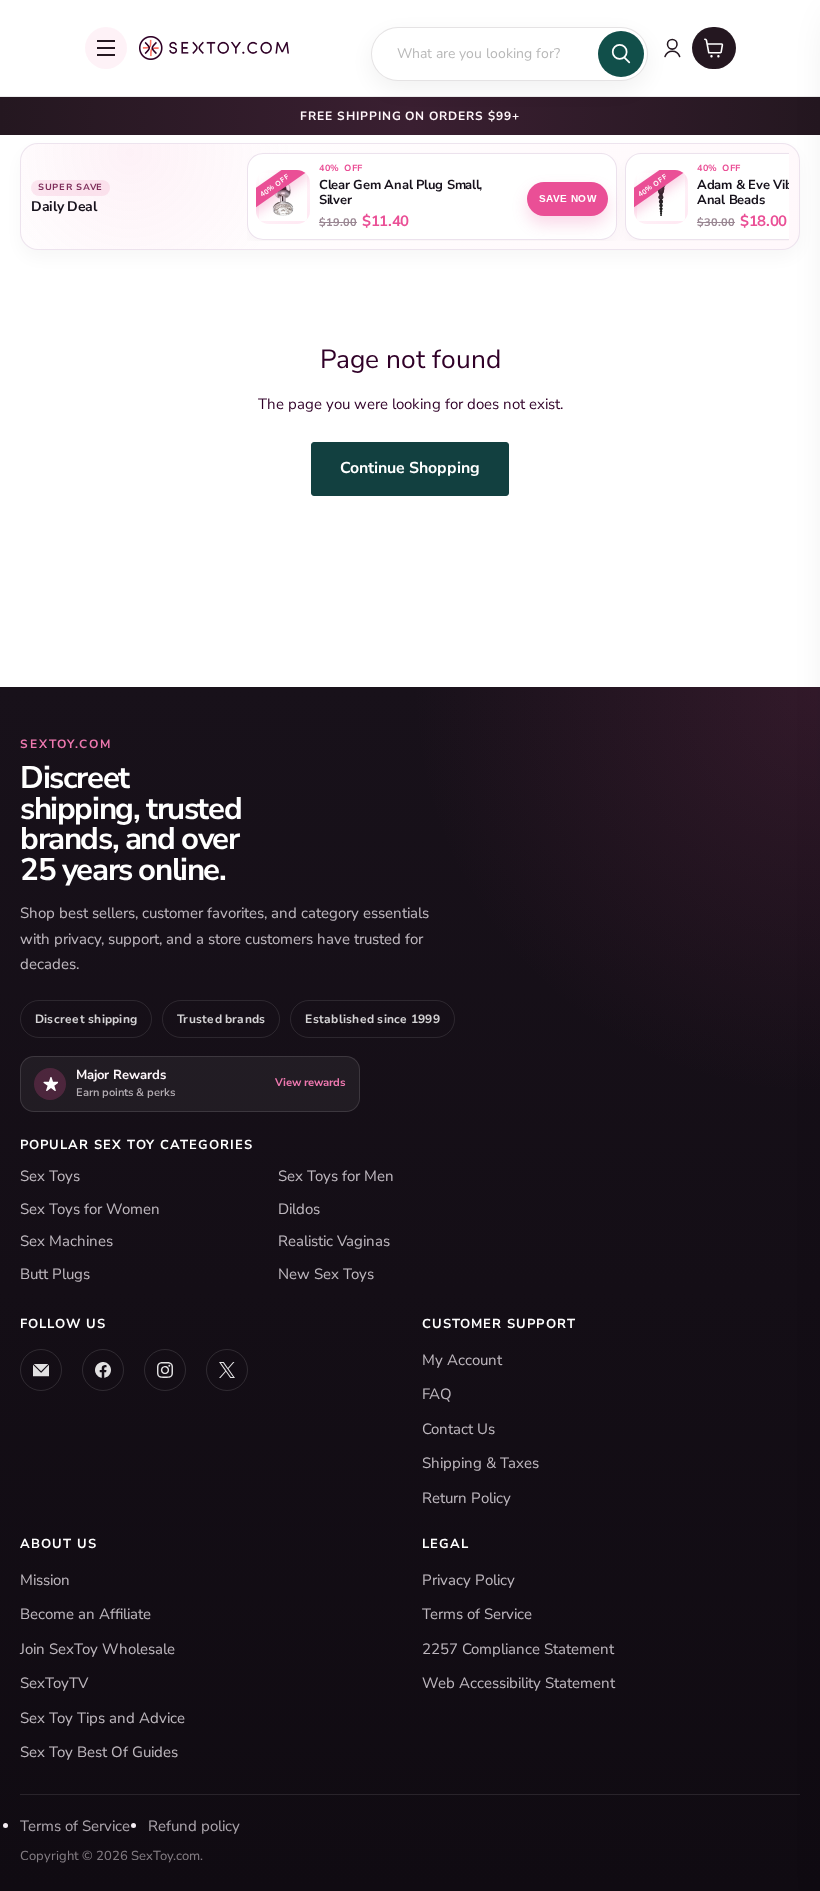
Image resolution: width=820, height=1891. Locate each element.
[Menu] (106, 48)
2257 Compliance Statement (518, 1649)
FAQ (437, 1394)
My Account (462, 1360)
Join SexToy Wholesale (97, 1649)
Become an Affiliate (85, 1614)
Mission (45, 1580)
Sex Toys (50, 1176)
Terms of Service (477, 1614)
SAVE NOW (567, 198)
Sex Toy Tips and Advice (102, 1718)
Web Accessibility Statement (518, 1683)
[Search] (621, 54)
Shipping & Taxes (480, 1463)
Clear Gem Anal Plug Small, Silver (400, 193)
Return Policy (466, 1498)
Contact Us (458, 1429)
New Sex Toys (326, 1274)
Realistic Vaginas (334, 1241)
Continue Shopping (410, 468)
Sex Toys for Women (90, 1209)
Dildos (299, 1209)
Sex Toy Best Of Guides (99, 1752)
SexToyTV (54, 1683)
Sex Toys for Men (336, 1176)
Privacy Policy (468, 1580)
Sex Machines (66, 1241)
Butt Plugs (55, 1274)
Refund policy (194, 1826)
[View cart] (714, 48)
